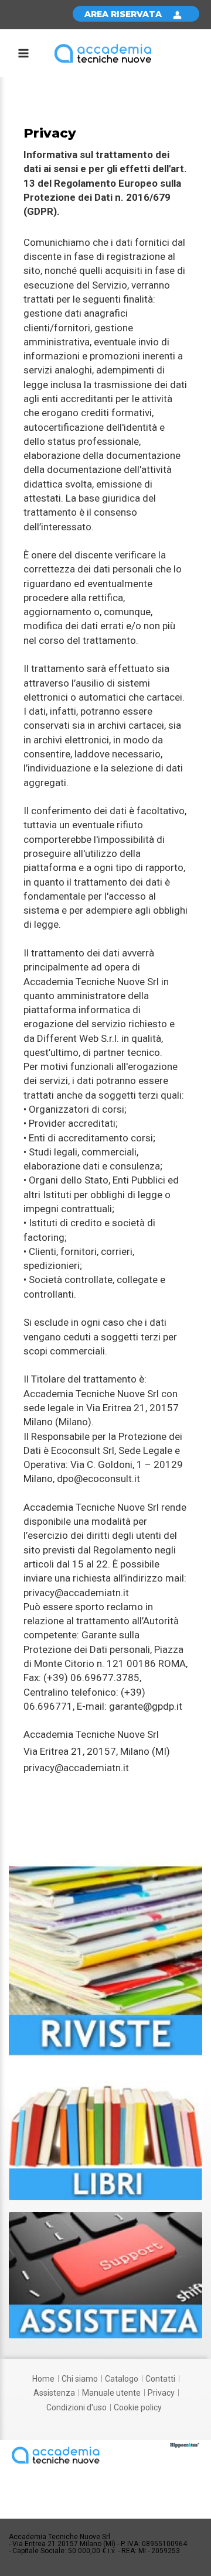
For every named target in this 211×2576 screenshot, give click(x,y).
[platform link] (103, 53)
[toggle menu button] (23, 55)
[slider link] (105, 1957)
